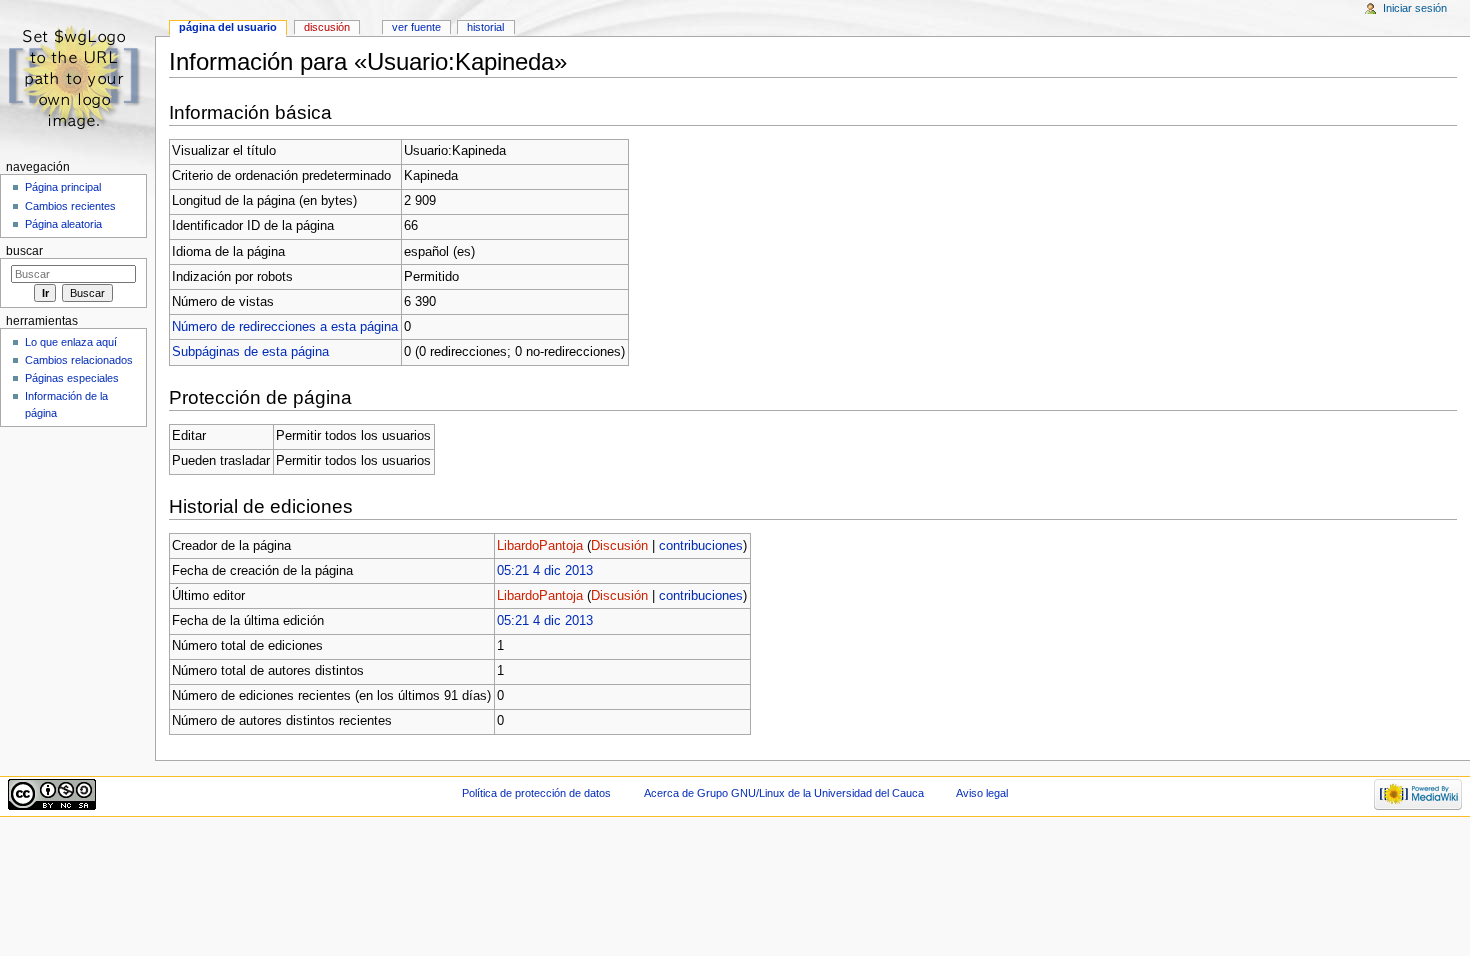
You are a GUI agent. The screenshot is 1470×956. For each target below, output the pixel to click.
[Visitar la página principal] (77, 77)
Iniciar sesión (1415, 8)
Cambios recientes (70, 206)
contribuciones (701, 546)
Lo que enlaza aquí (71, 342)
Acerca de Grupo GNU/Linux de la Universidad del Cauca (784, 793)
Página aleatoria (63, 224)
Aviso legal (982, 793)
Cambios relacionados (79, 360)
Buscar (24, 251)
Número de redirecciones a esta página (285, 327)
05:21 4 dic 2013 (545, 571)
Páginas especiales (72, 378)
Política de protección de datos (536, 793)
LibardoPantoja (540, 546)
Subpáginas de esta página (250, 352)
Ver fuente (416, 27)
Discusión (619, 546)
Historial (485, 27)
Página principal (63, 187)
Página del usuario (228, 27)
